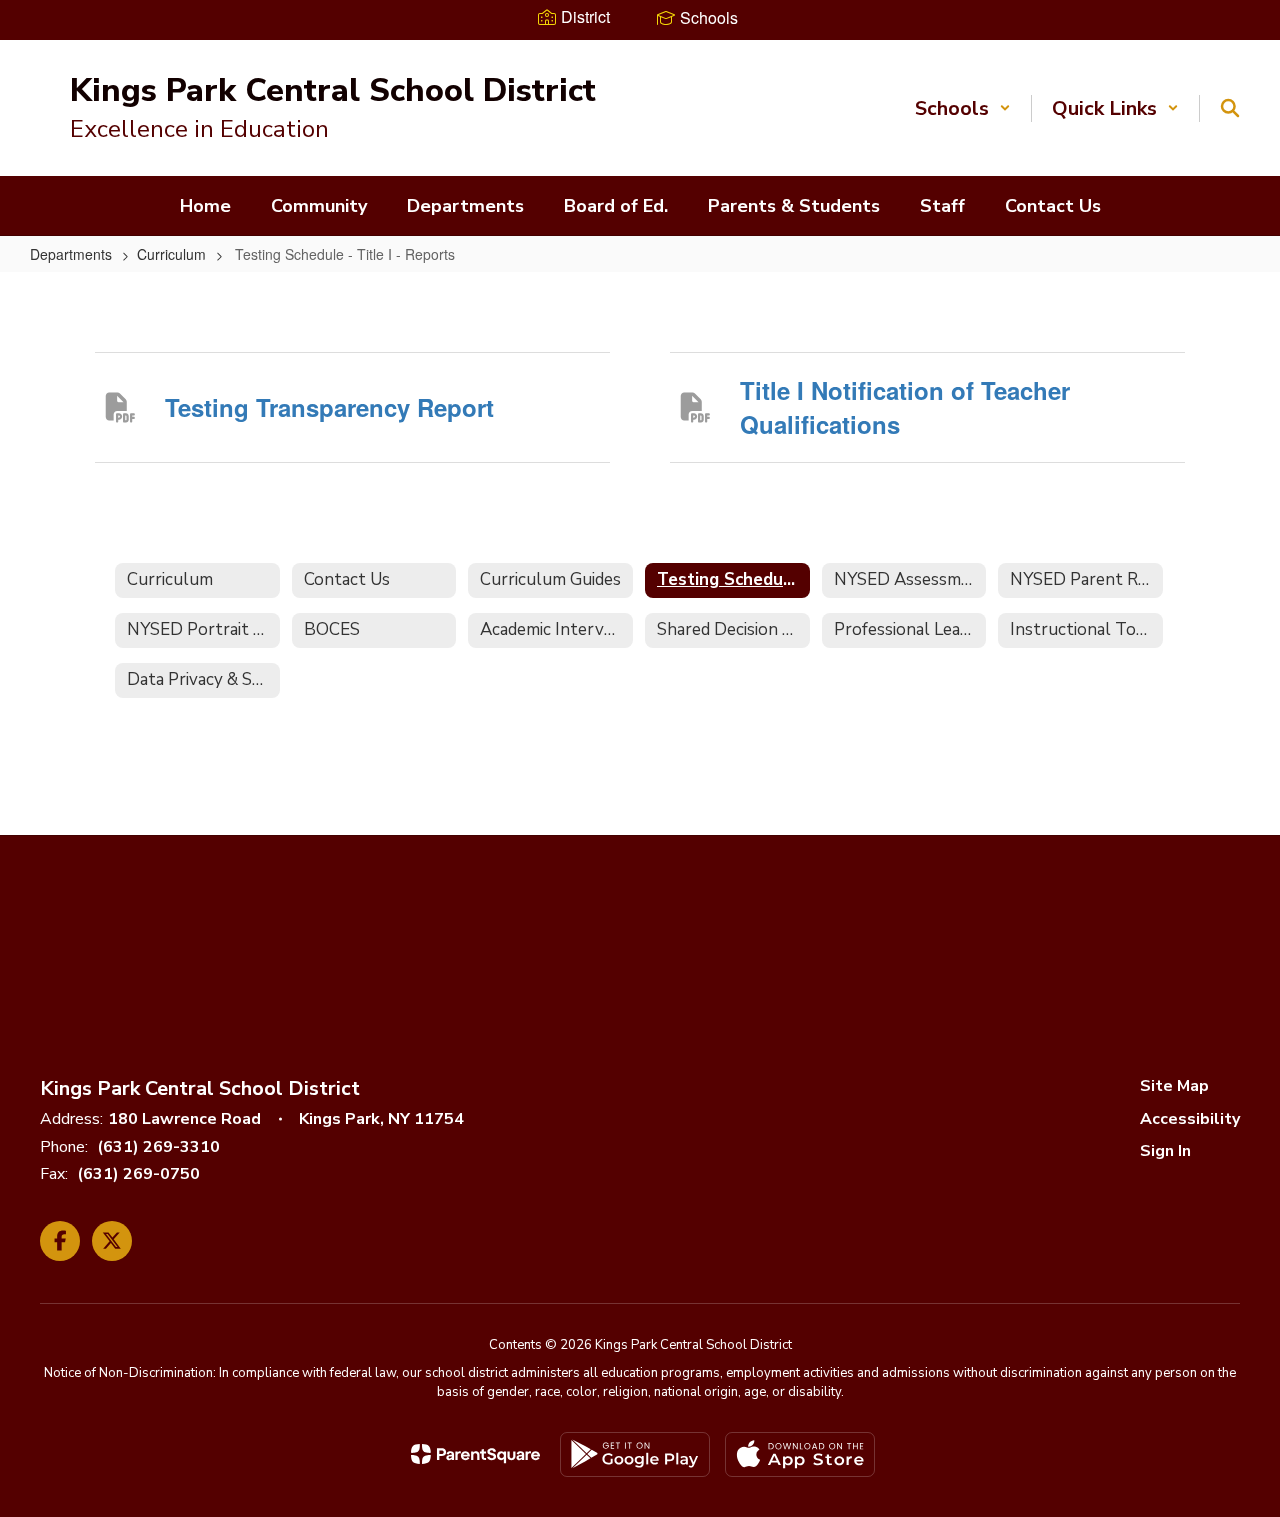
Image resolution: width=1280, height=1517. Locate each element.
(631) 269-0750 (138, 1174)
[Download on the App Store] (800, 1454)
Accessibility (1190, 1119)
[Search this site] (1230, 108)
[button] (963, 108)
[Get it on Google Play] (635, 1454)
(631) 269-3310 (158, 1147)
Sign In (1165, 1151)
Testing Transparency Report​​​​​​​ (329, 407)
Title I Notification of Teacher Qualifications (905, 407)
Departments (71, 254)
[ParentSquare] (475, 1454)
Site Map (1174, 1086)
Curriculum (171, 254)
